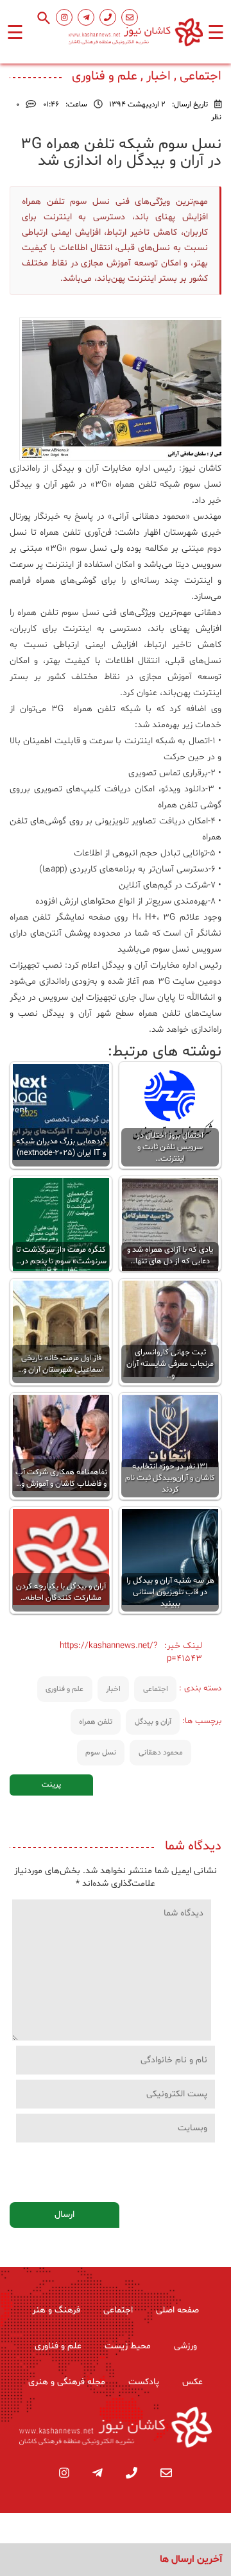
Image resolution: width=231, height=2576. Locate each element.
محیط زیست (128, 2346)
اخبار (113, 1689)
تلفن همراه (96, 1722)
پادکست (144, 2382)
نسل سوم (101, 1753)
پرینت (51, 1785)
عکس (193, 2382)
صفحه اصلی (177, 2310)
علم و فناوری (64, 1689)
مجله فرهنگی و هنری (67, 2382)
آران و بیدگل (153, 1722)
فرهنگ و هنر (56, 2310)
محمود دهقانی (161, 1753)
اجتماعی (156, 1689)
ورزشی (185, 2346)
